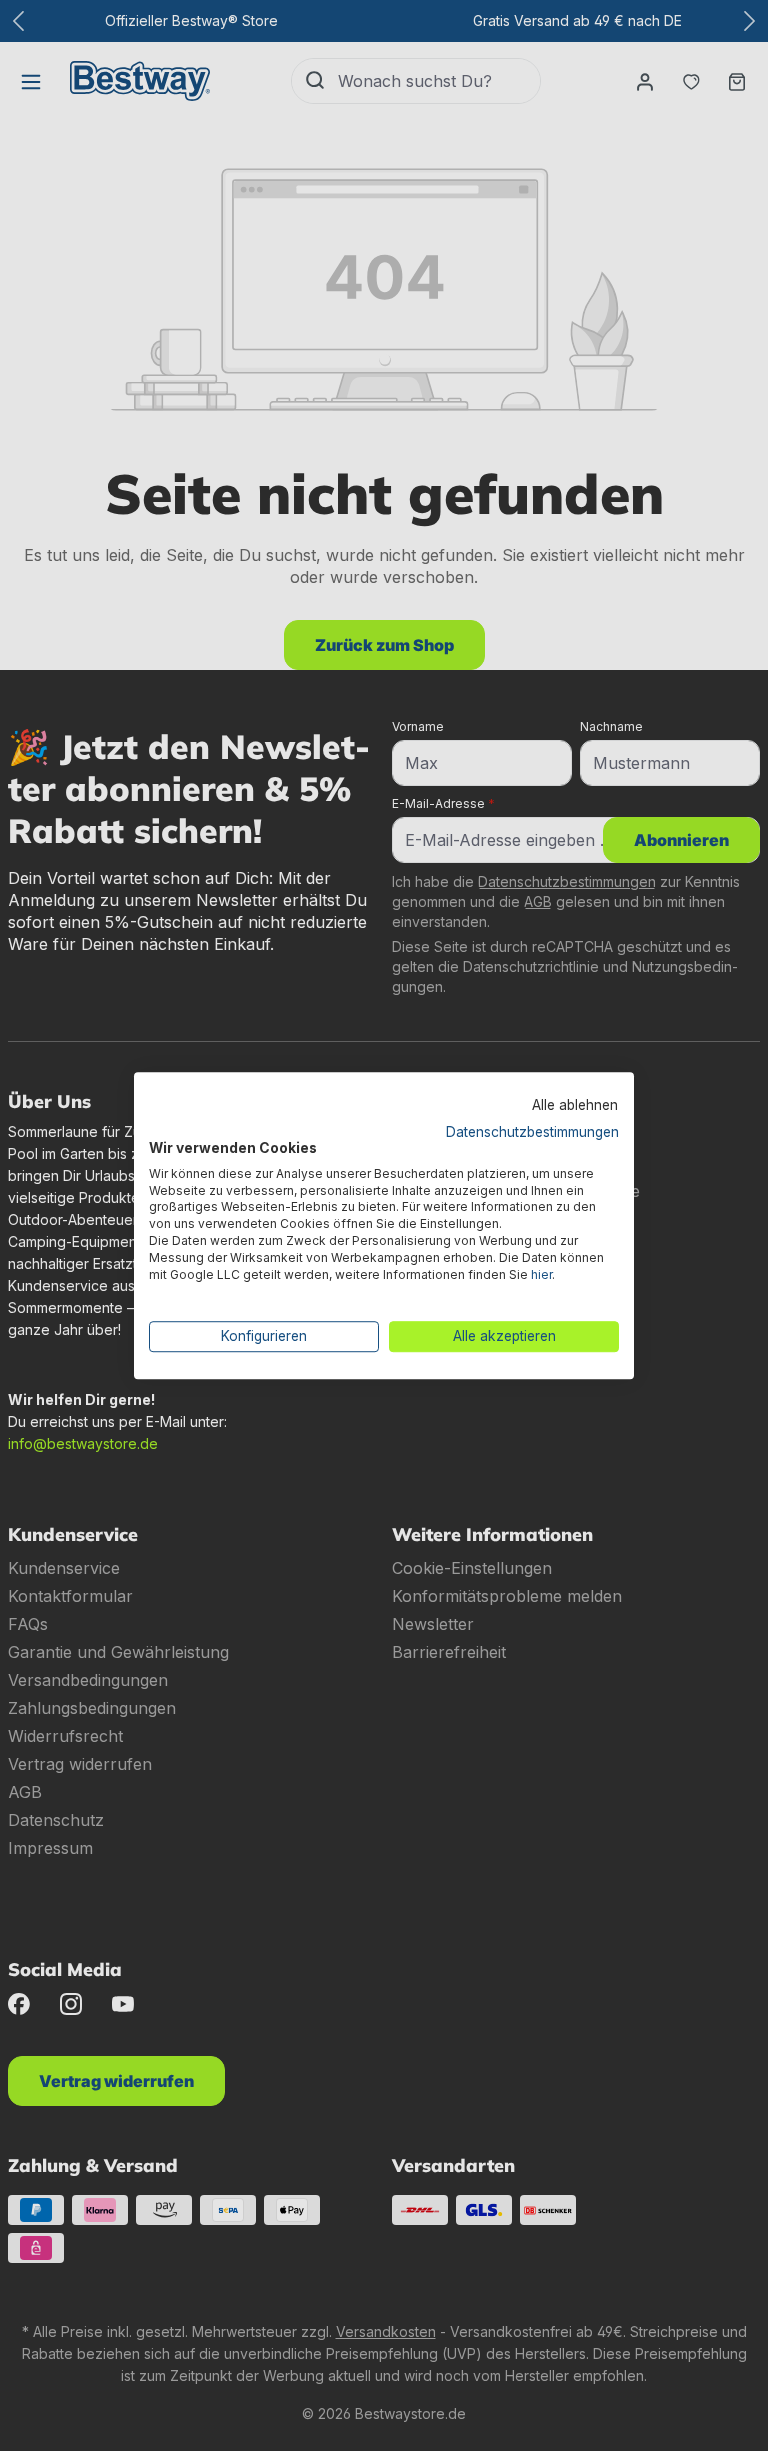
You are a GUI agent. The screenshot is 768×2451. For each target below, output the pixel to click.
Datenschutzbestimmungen (532, 1132)
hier (541, 1274)
